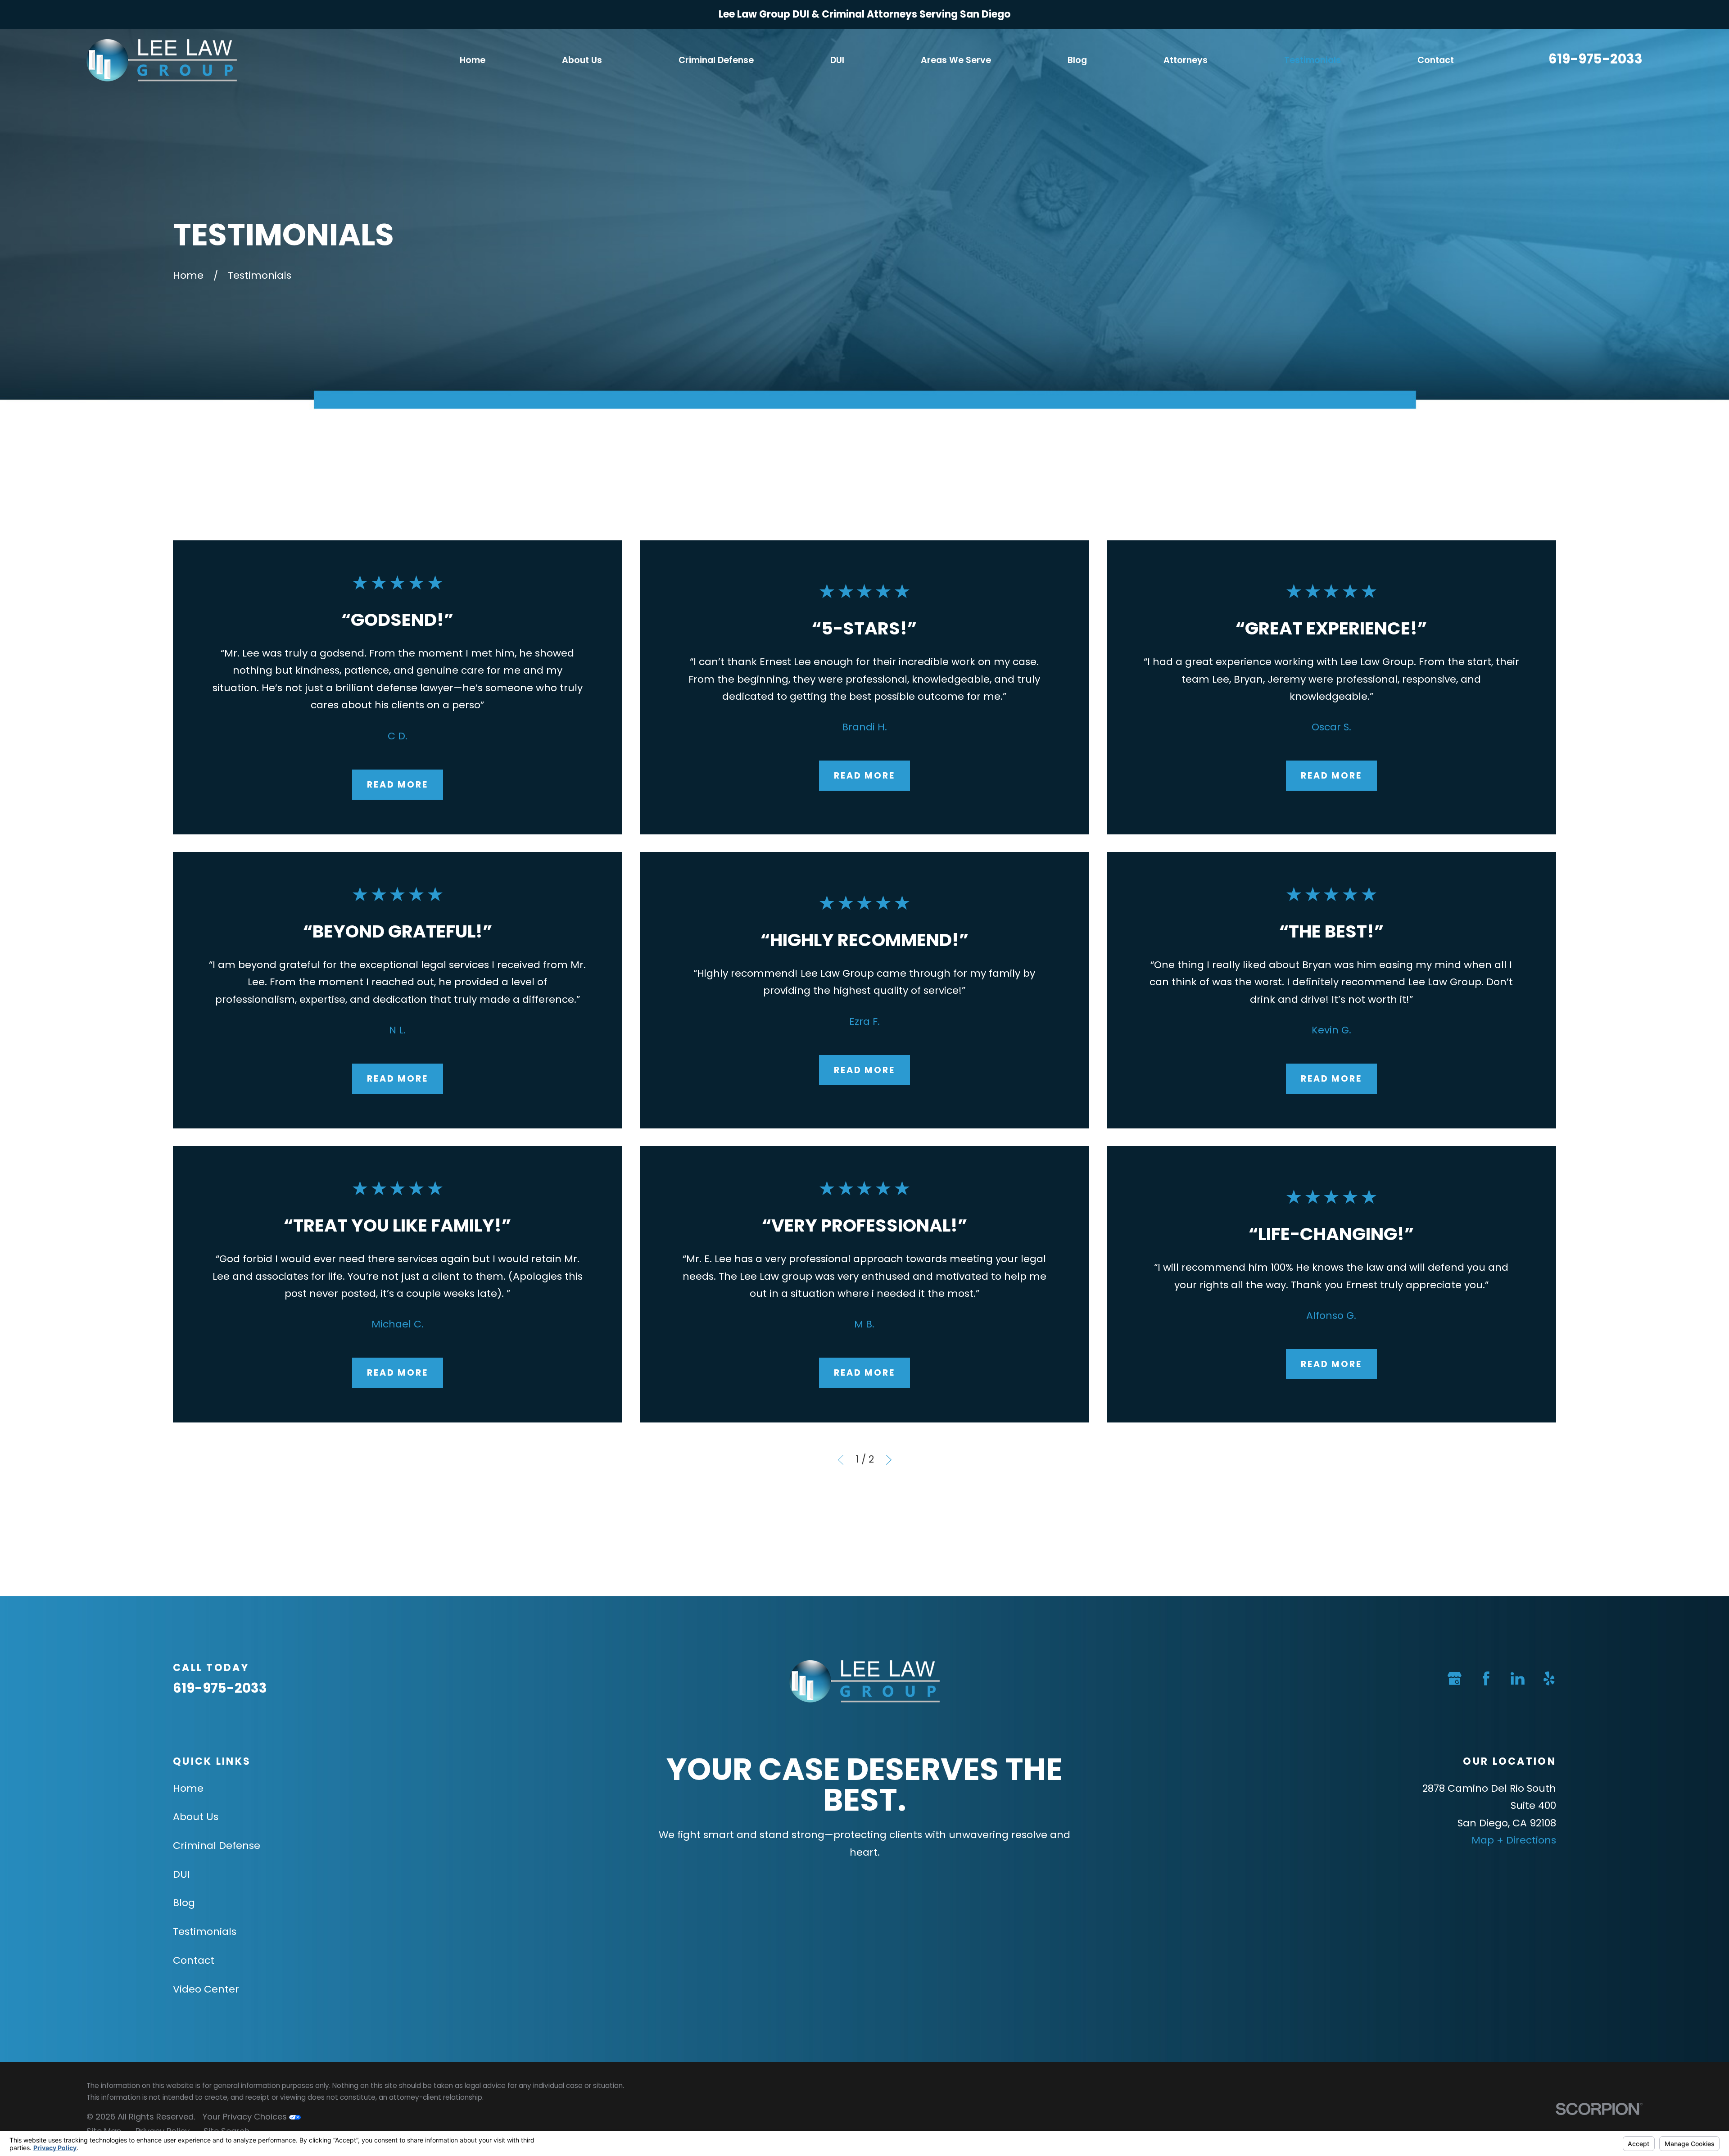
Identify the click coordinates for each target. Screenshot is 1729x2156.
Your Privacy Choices (246, 2117)
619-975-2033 (1595, 59)
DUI (181, 1874)
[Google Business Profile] (1455, 1678)
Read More (398, 785)
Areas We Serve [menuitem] (956, 60)
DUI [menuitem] (837, 60)
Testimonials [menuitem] (1313, 60)
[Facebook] (1486, 1678)
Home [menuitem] (473, 60)
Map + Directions (1514, 1840)
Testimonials (205, 1932)
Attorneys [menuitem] (1186, 60)
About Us (196, 1817)
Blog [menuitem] (1077, 60)
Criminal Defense (217, 1846)
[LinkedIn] (1518, 1678)
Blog (184, 1903)
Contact (194, 1960)
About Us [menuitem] (582, 60)
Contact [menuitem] (1436, 60)
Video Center (206, 1989)
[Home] (162, 60)
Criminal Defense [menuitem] (716, 60)
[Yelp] (1549, 1678)
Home (188, 1788)
